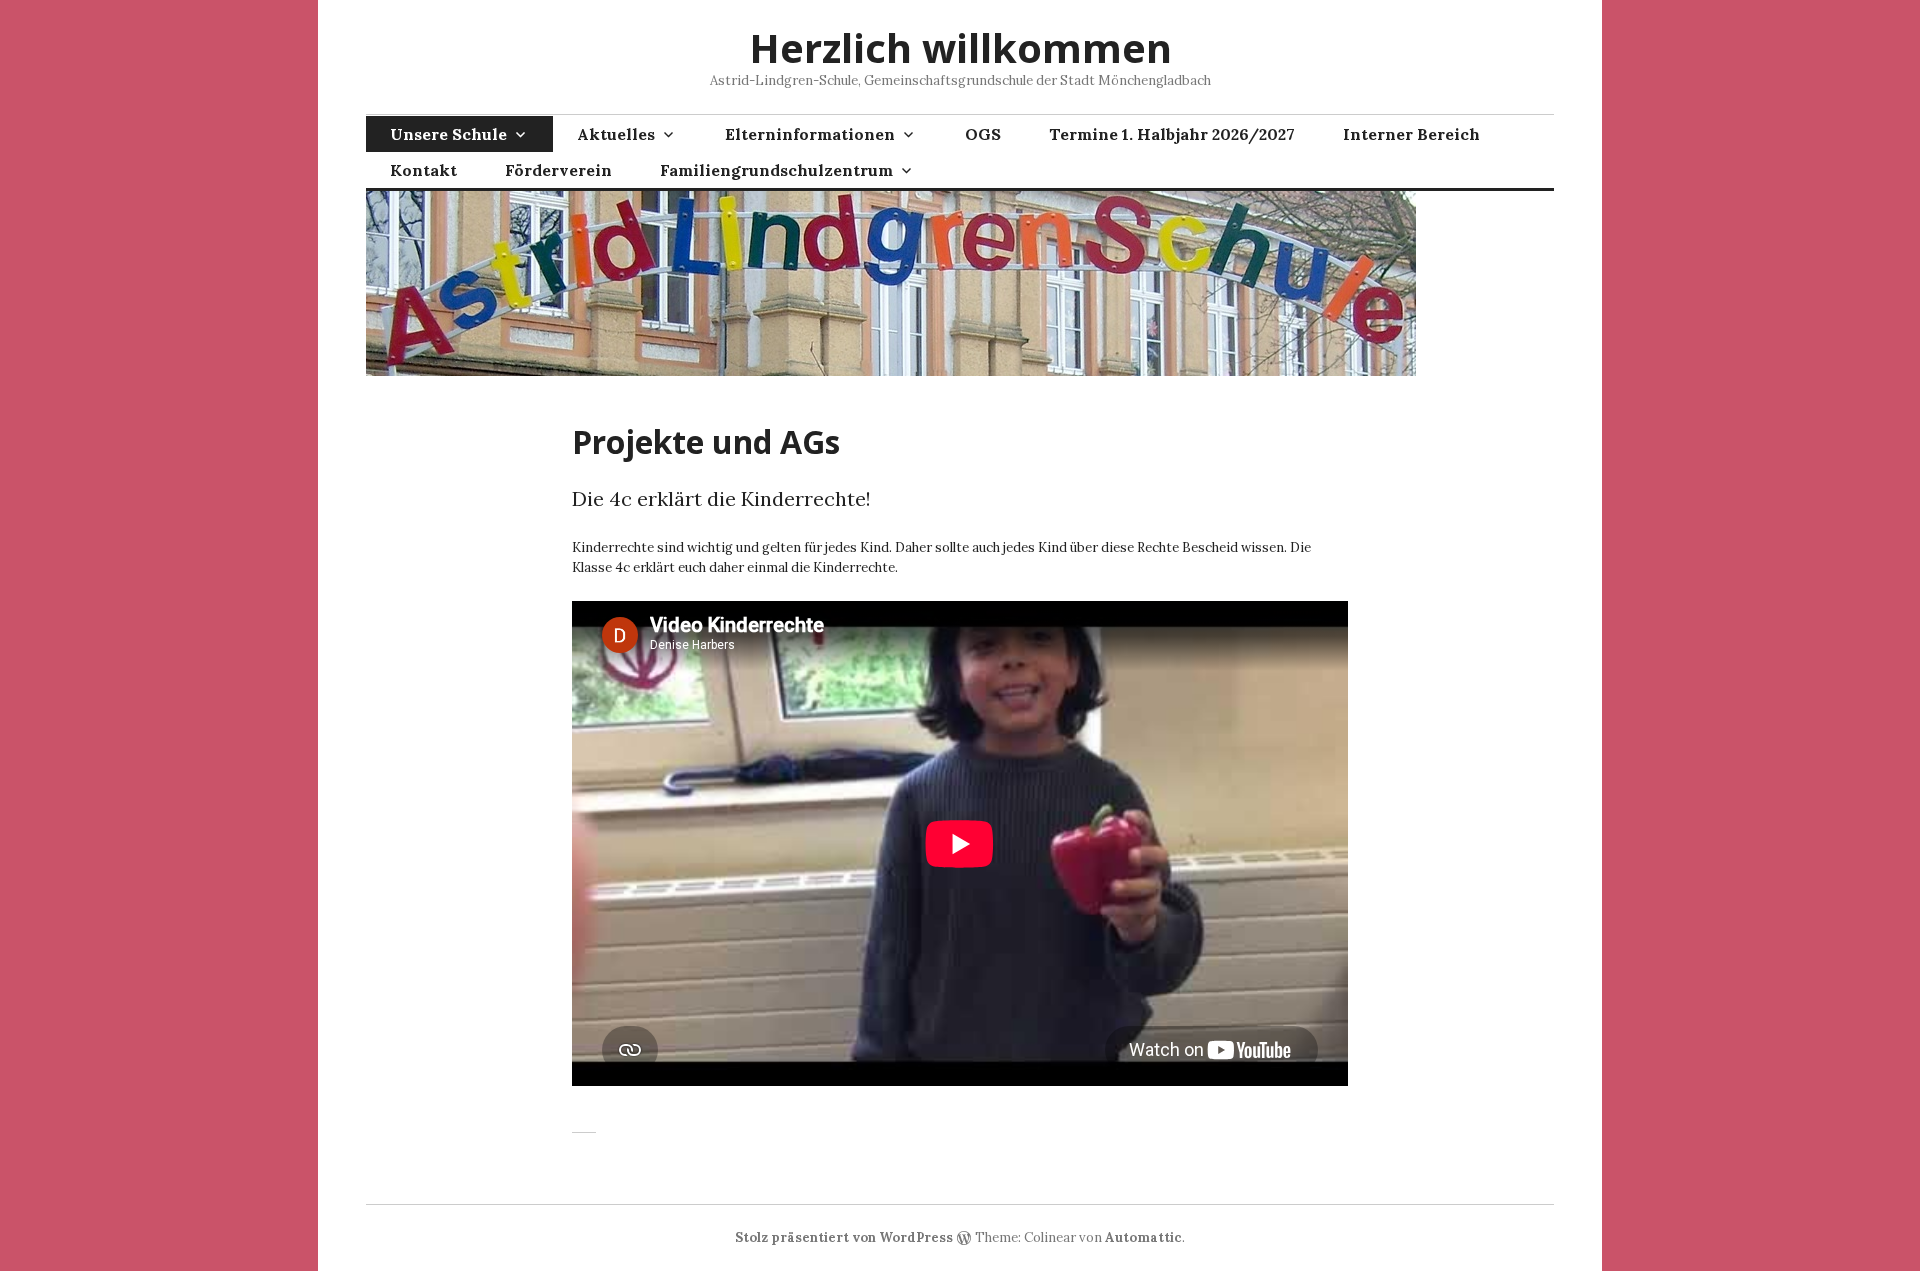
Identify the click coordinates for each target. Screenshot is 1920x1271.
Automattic (1143, 1237)
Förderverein (558, 170)
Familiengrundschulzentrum (776, 170)
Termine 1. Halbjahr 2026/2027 (1172, 134)
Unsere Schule (448, 134)
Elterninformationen (810, 134)
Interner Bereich (1411, 134)
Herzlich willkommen (960, 47)
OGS (983, 134)
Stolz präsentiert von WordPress (844, 1237)
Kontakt (423, 170)
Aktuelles (616, 134)
